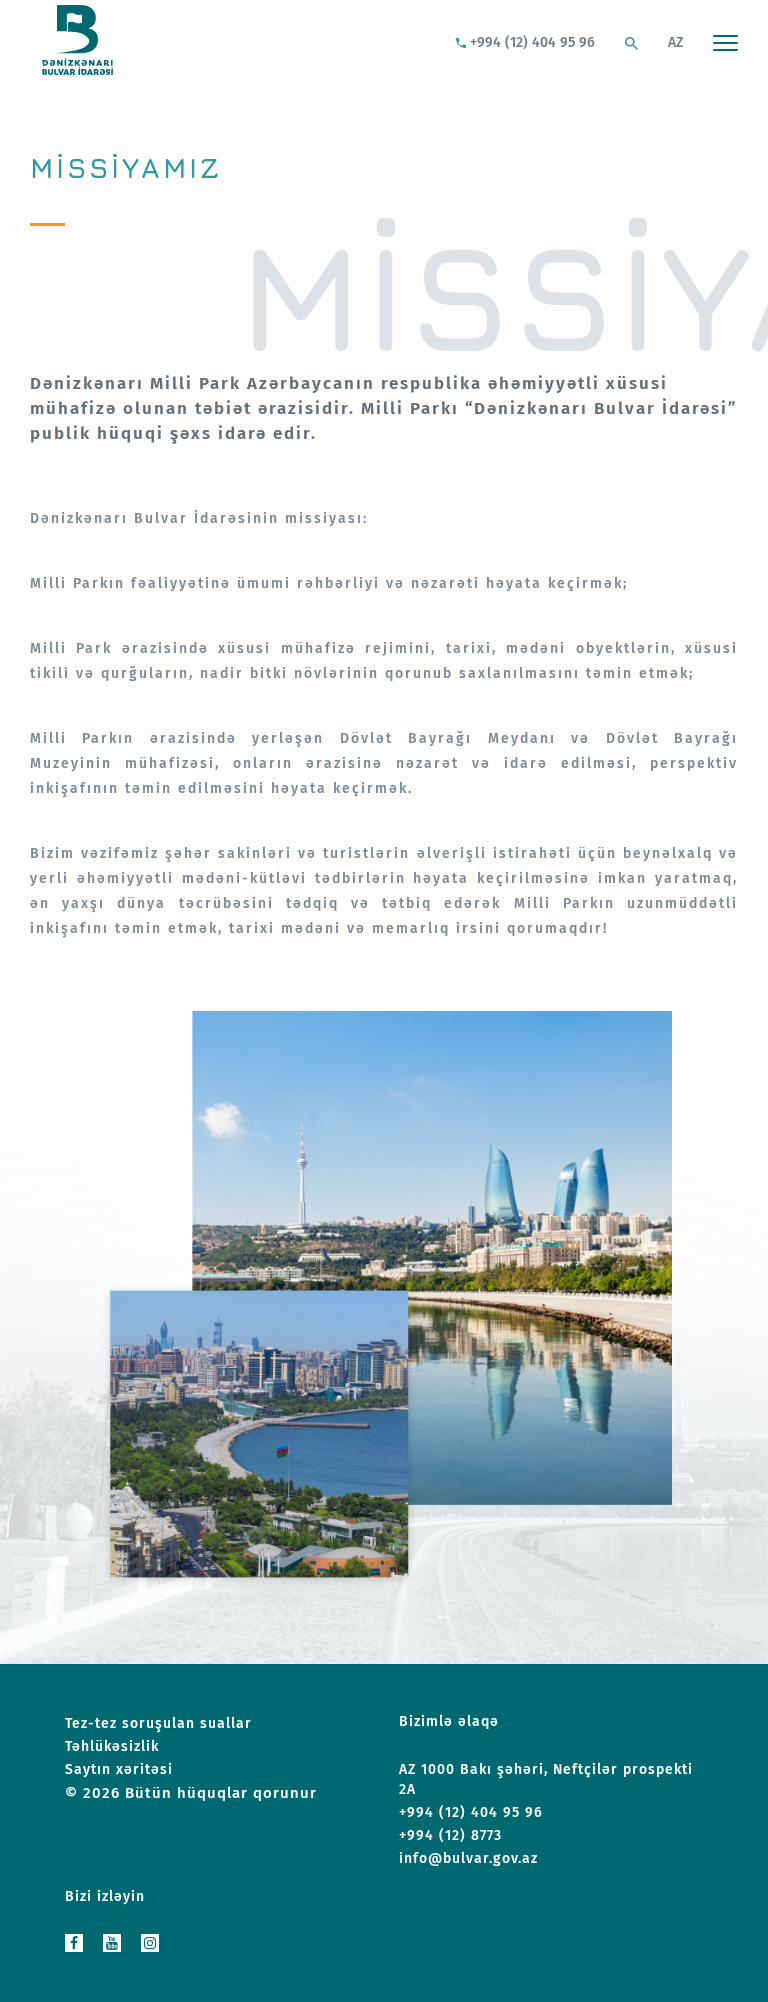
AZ (675, 42)
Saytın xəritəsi (119, 1769)
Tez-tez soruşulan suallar (158, 1723)
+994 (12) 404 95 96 (530, 42)
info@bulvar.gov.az (468, 1858)
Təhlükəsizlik (112, 1746)
